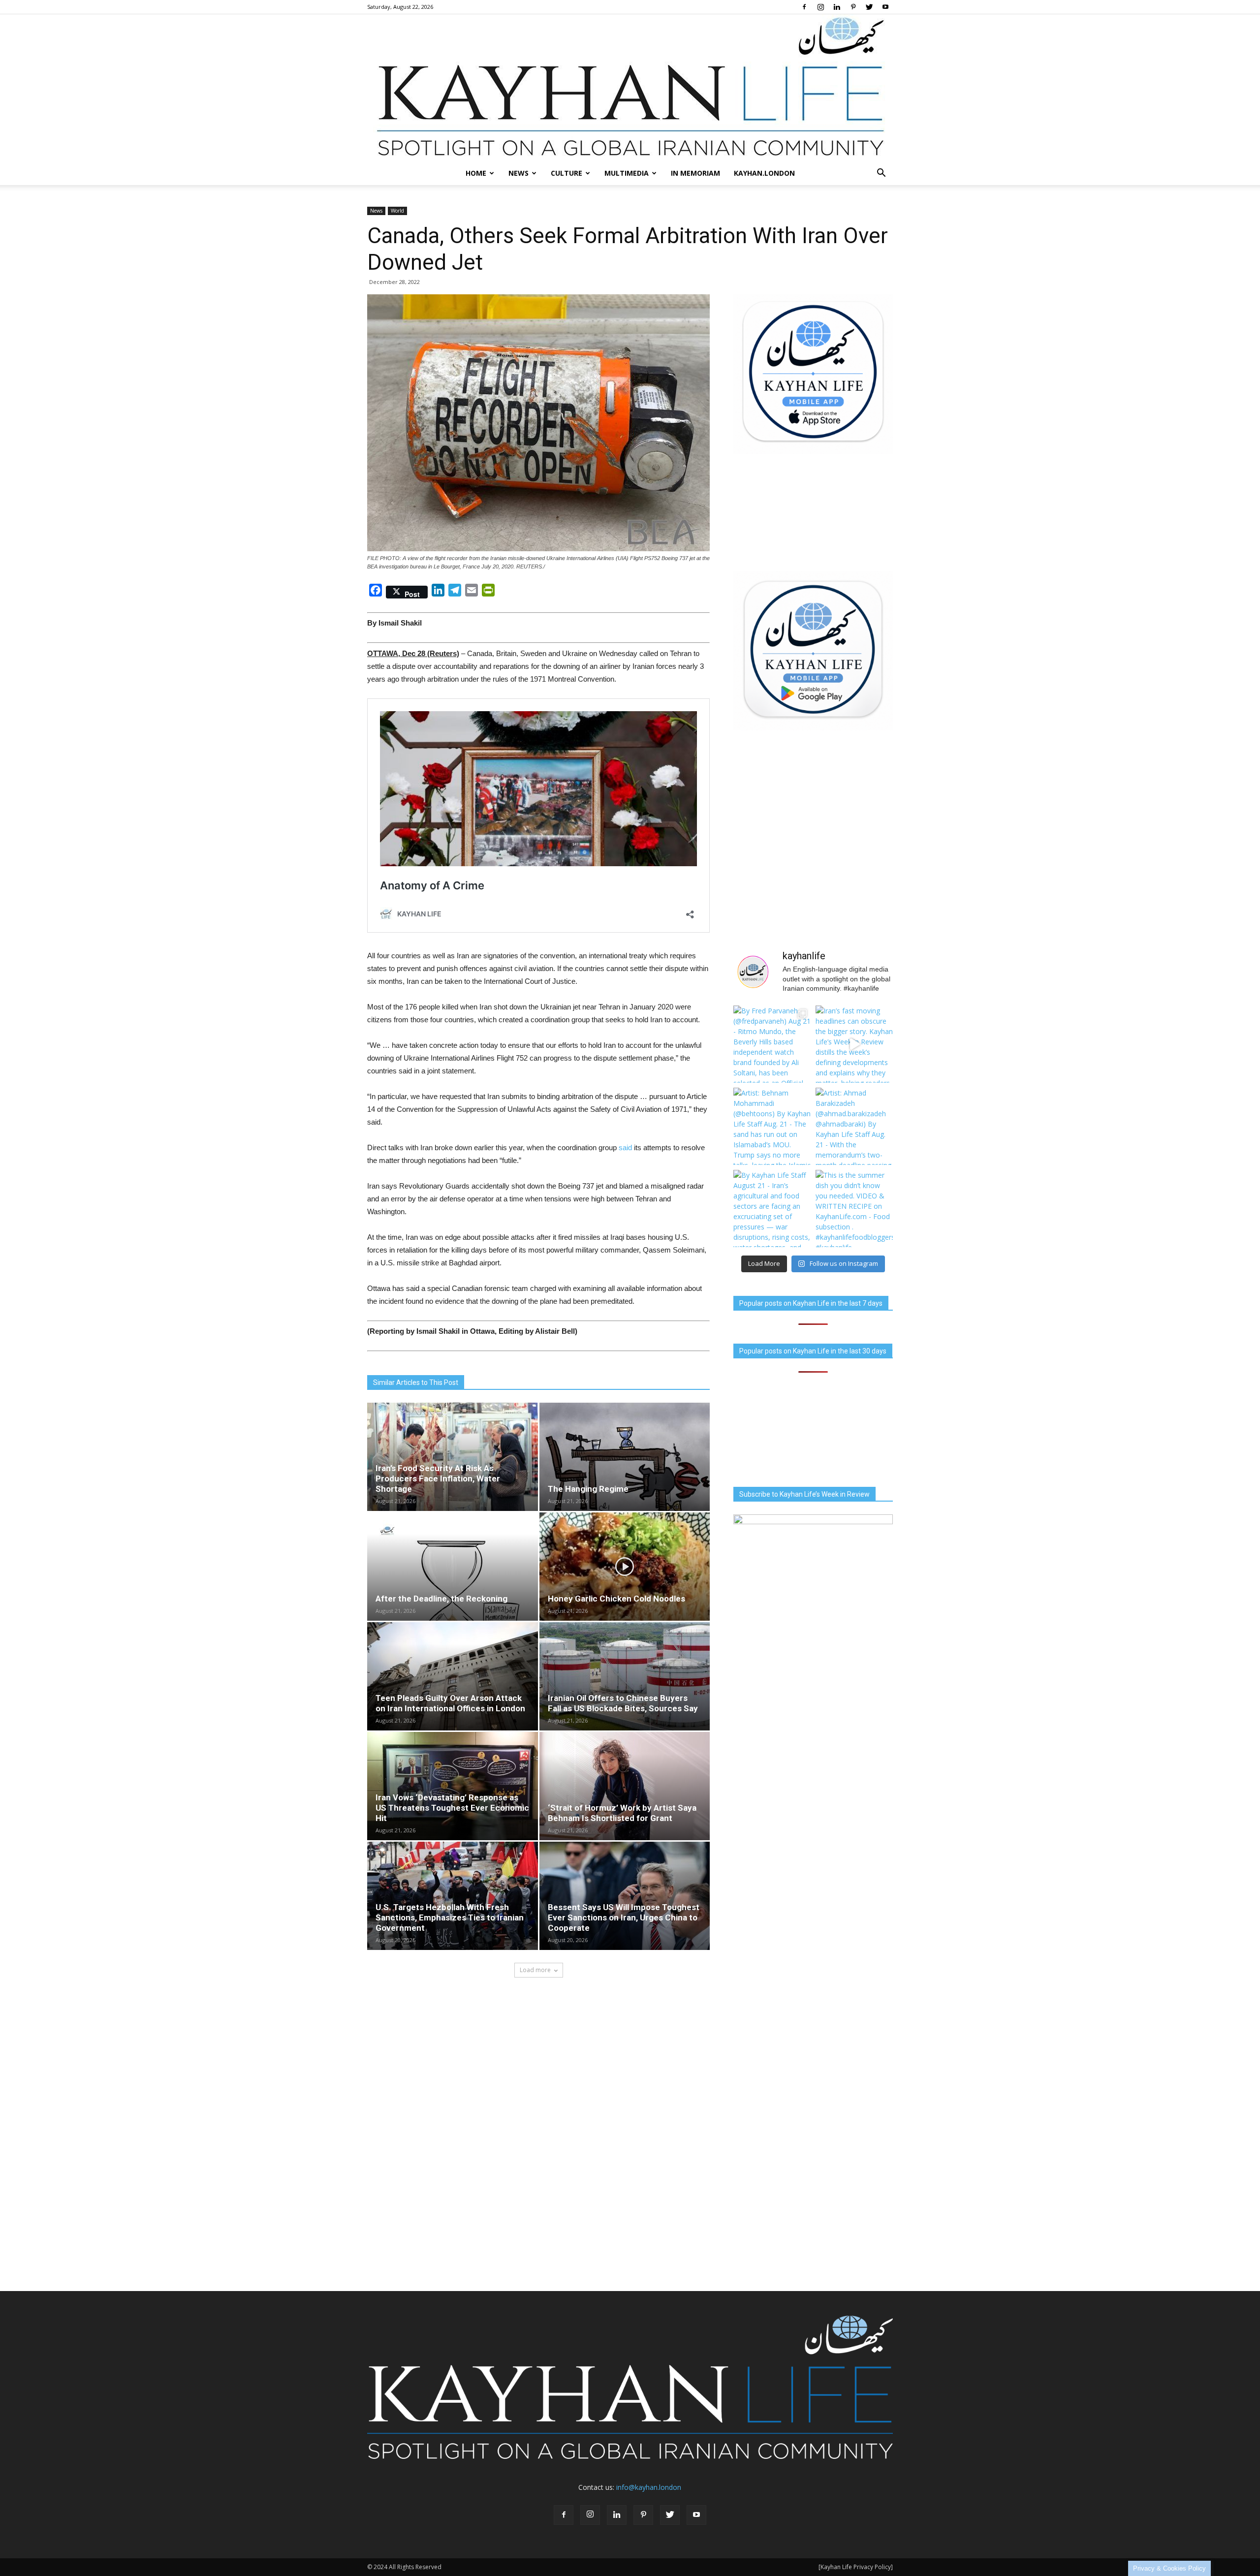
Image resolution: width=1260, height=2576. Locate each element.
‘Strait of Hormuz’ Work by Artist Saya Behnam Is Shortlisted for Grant (622, 1813)
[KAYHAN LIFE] (630, 88)
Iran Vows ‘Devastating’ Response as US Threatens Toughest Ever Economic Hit (452, 1808)
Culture (567, 173)
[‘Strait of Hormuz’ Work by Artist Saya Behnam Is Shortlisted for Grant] (625, 1786)
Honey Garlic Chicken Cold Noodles (616, 1599)
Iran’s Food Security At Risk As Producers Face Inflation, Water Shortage (438, 1478)
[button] (881, 173)
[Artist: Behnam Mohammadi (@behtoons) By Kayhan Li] (772, 1126)
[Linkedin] (837, 7)
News (519, 173)
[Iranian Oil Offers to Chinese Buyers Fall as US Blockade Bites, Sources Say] (625, 1676)
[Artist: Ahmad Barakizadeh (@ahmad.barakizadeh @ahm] (854, 1126)
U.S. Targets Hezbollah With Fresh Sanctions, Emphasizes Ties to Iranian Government (450, 1917)
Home (476, 173)
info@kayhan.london (649, 2487)
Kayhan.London (764, 173)
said (625, 1147)
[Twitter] (869, 7)
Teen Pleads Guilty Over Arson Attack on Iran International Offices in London (450, 1703)
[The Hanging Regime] (625, 1457)
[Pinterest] (853, 7)
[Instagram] (820, 7)
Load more (535, 1970)
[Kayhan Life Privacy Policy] (856, 2567)
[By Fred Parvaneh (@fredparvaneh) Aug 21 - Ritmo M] (772, 1044)
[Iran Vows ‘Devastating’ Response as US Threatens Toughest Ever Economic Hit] (453, 1786)
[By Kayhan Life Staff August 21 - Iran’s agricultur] (772, 1209)
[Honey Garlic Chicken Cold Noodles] (625, 1567)
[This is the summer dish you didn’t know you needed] (854, 1209)
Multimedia (627, 173)
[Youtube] (885, 7)
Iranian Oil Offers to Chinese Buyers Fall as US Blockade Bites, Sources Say (623, 1703)
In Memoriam (695, 173)
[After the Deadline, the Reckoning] (453, 1567)
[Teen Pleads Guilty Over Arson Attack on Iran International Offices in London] (453, 1676)
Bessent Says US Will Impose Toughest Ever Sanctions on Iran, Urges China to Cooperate (624, 1917)
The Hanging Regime (588, 1489)
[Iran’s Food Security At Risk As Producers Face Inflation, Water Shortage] (453, 1457)
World (397, 211)
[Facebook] (804, 7)
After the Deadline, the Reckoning (441, 1599)
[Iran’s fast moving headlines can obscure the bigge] (854, 1044)
